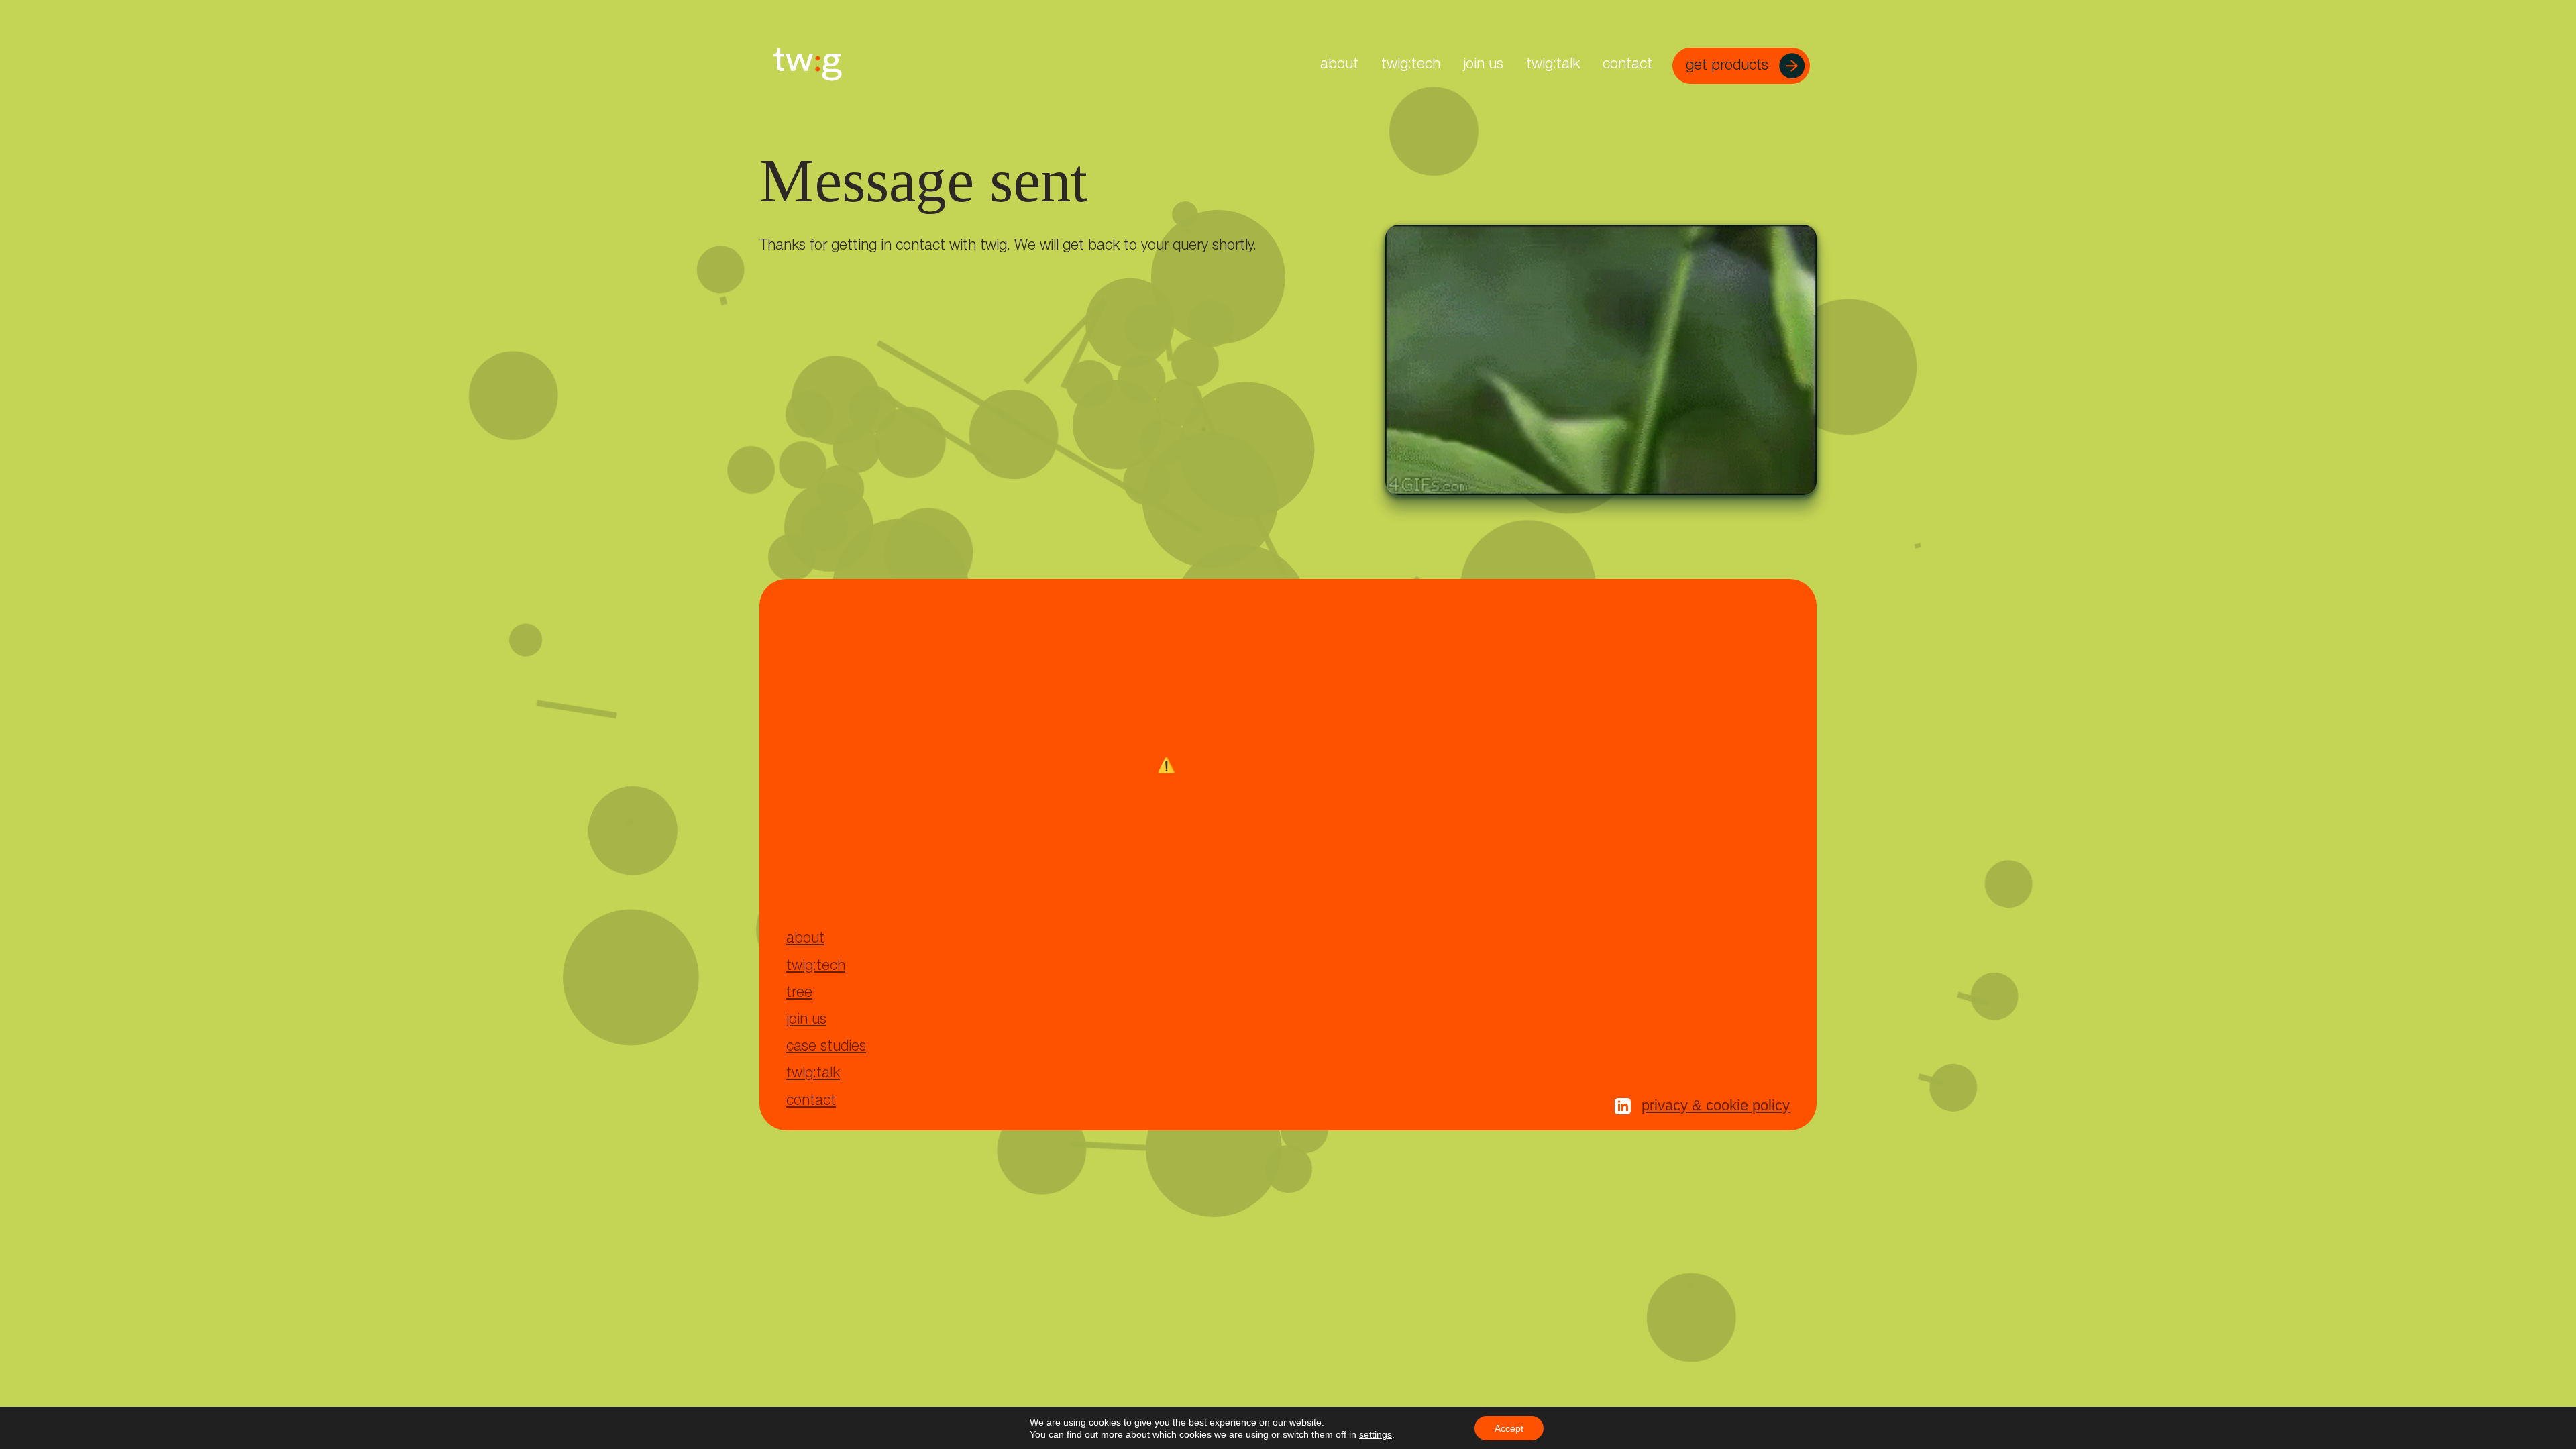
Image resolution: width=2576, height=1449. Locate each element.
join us (1483, 65)
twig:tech (1411, 65)
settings (1376, 1434)
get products (1729, 66)
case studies (826, 1047)
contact (1627, 65)
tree (799, 994)
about (1339, 65)
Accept (1509, 1428)
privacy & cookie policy (1716, 1105)
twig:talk (1553, 65)
